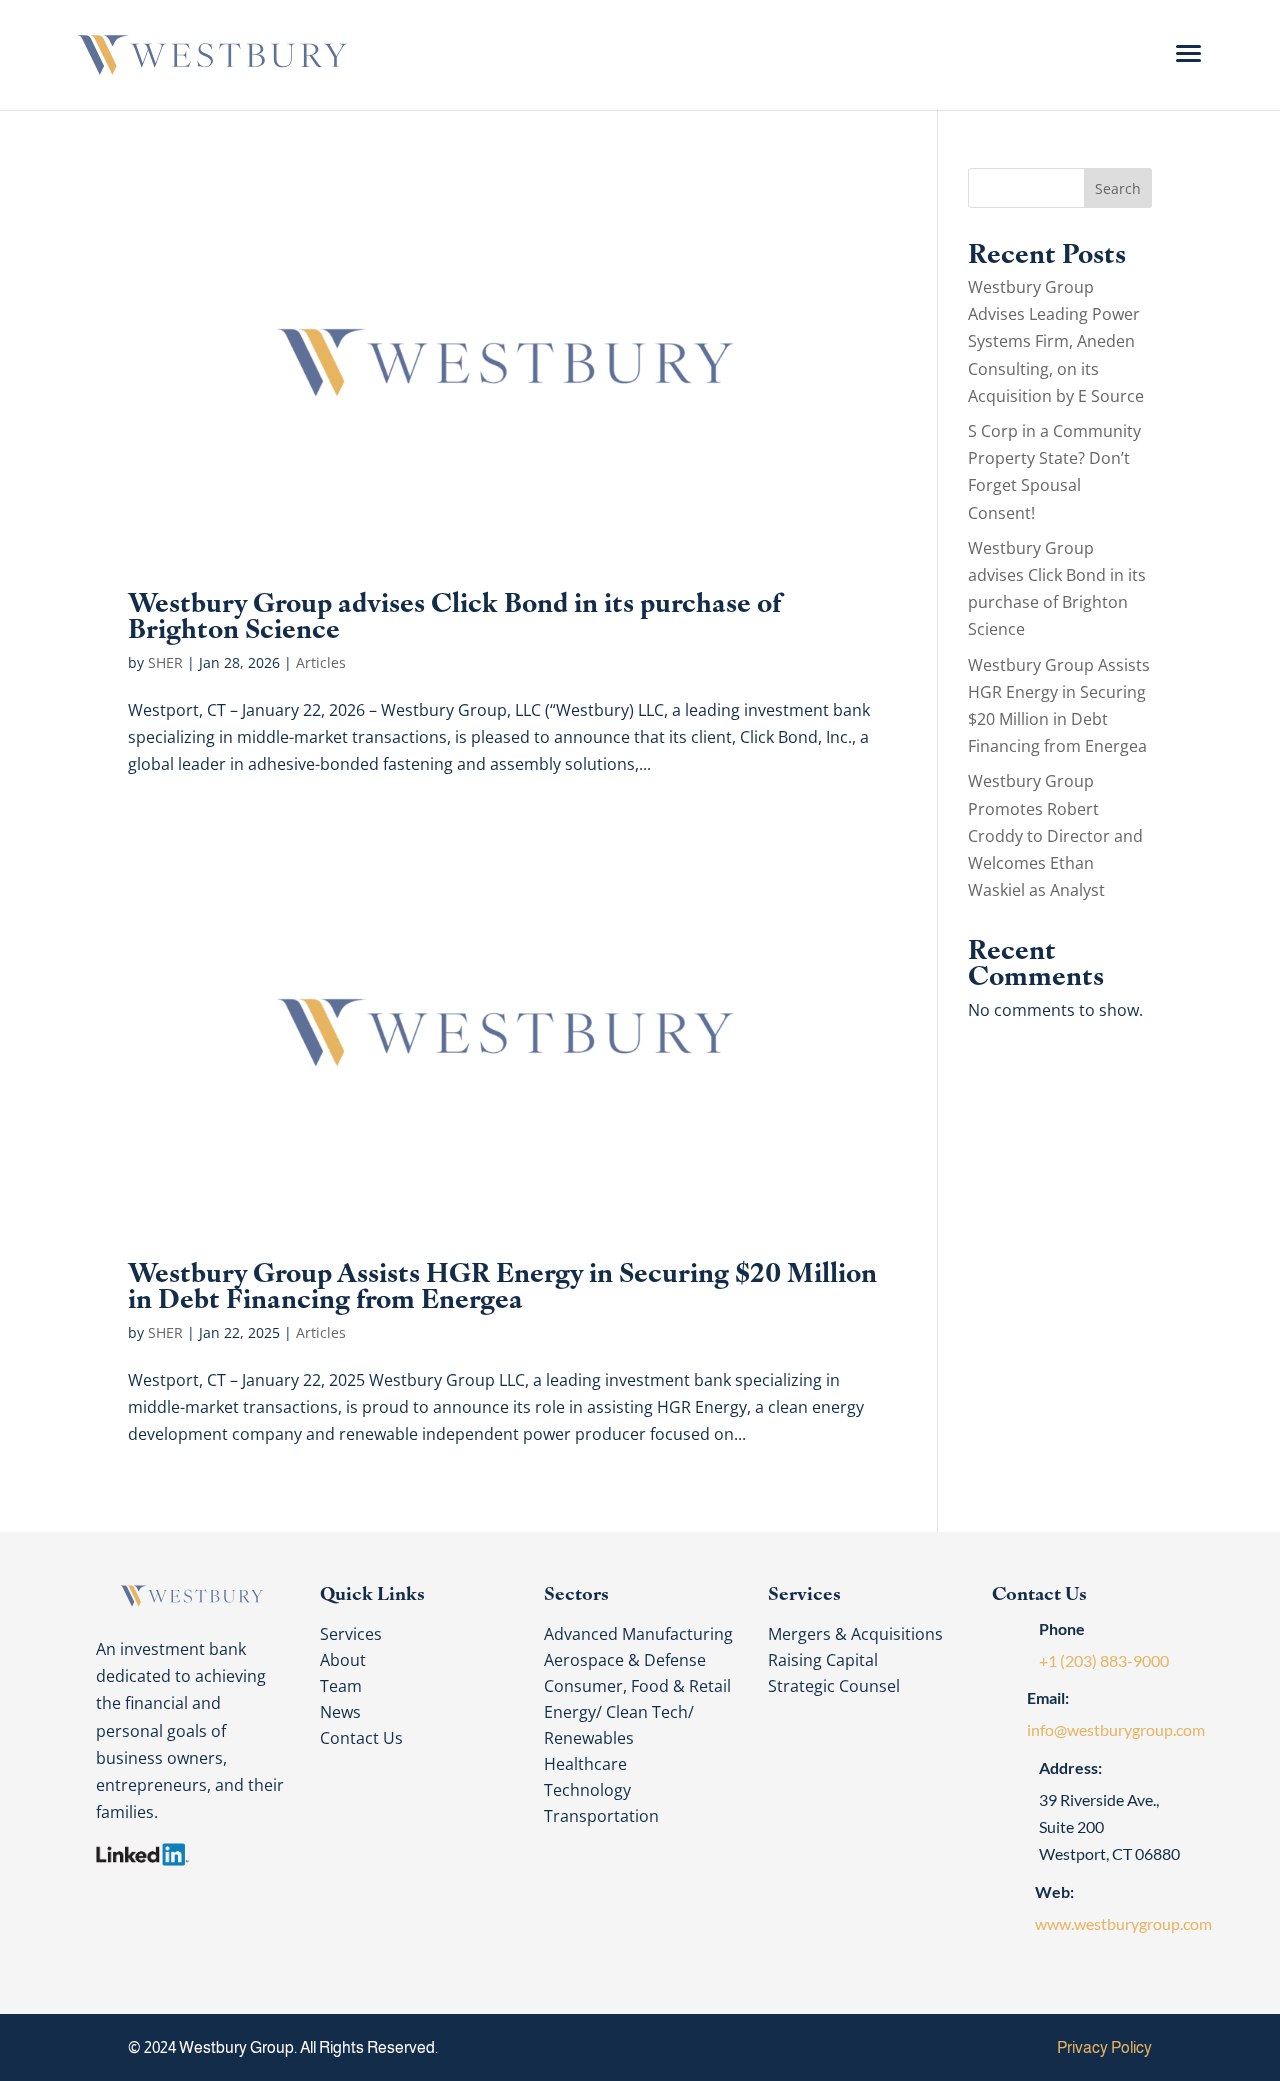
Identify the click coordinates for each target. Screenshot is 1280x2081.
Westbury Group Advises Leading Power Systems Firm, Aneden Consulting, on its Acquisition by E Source (1056, 341)
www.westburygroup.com (1123, 1923)
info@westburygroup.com (1116, 1729)
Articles (321, 662)
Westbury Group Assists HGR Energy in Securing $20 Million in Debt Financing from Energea (502, 1283)
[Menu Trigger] (1188, 52)
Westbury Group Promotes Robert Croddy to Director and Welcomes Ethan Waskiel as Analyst (1055, 835)
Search (1118, 188)
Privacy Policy (1104, 2047)
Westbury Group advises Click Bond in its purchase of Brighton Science (455, 613)
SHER (165, 662)
